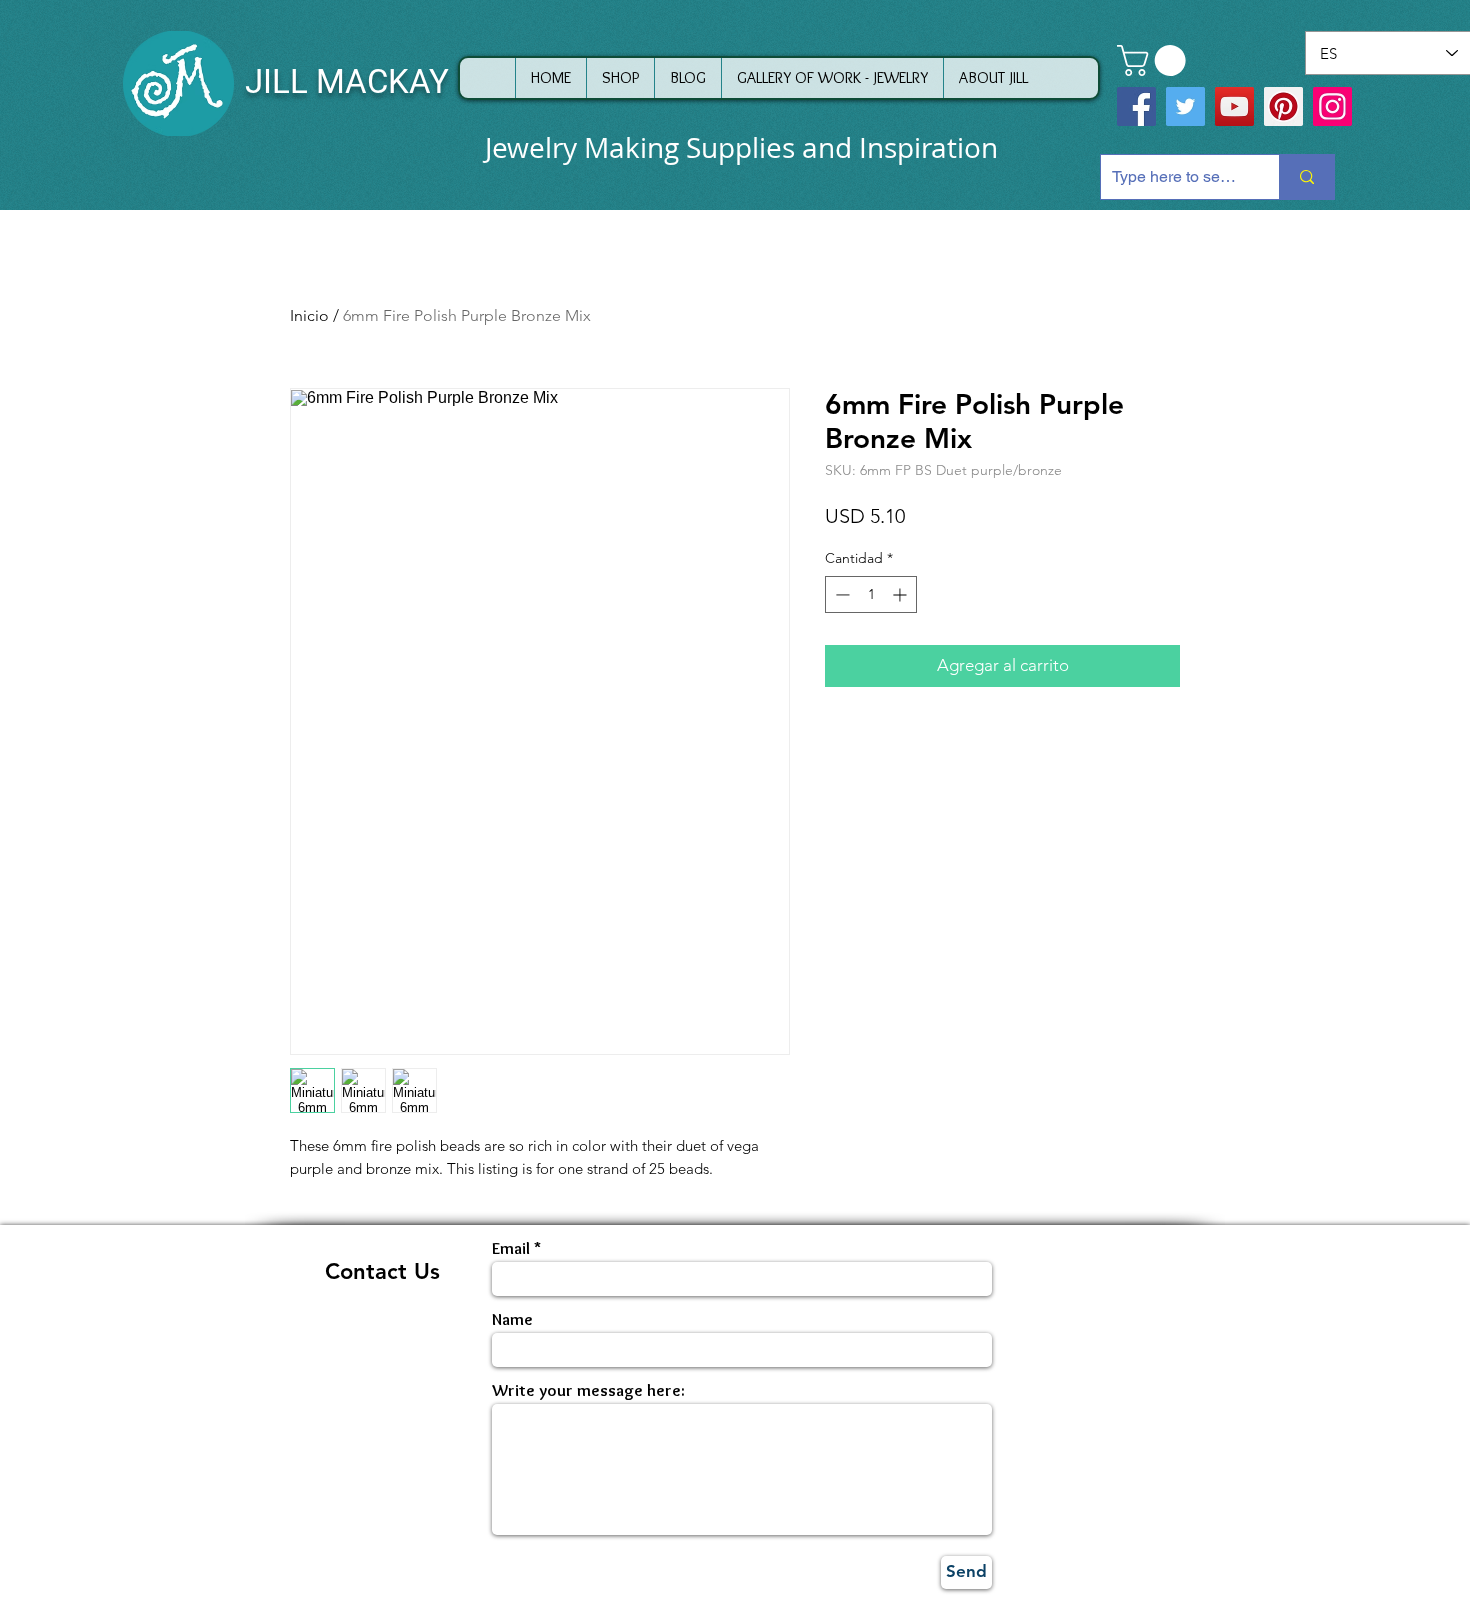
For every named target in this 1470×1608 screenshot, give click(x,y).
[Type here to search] (1306, 177)
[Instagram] (1332, 106)
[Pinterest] (1283, 106)
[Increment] (901, 594)
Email (511, 1248)
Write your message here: (588, 1390)
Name (512, 1319)
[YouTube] (1234, 106)
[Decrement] (840, 594)
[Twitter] (1185, 106)
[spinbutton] (871, 594)
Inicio (309, 315)
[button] (1155, 60)
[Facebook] (1136, 106)
